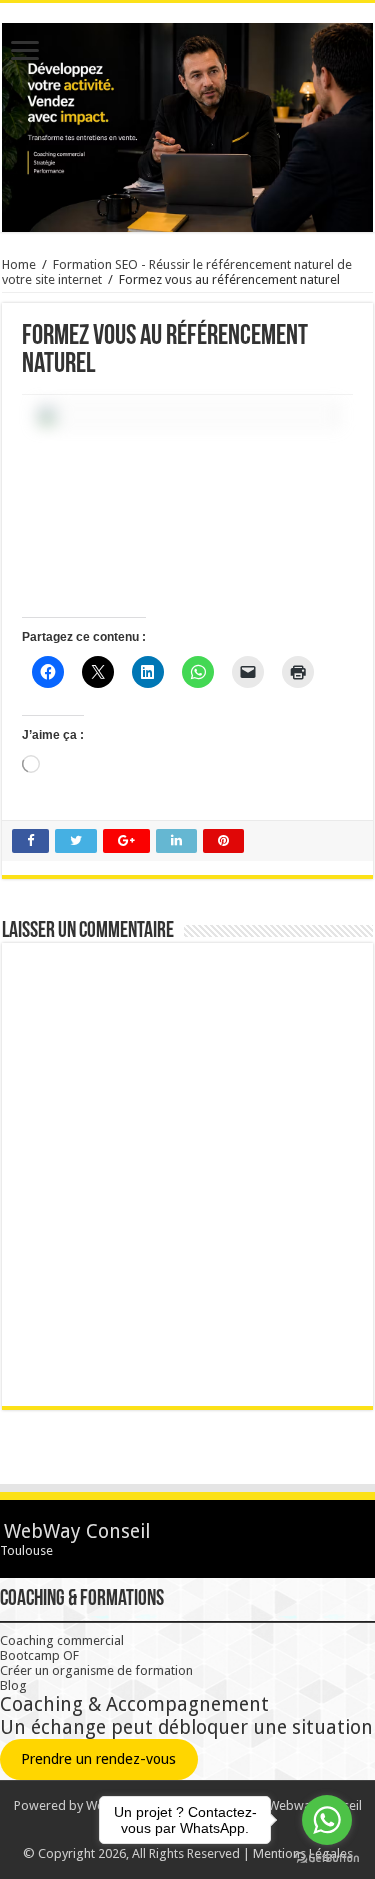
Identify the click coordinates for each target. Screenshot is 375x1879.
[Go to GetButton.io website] (327, 1858)
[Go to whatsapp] (327, 1820)
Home (19, 264)
